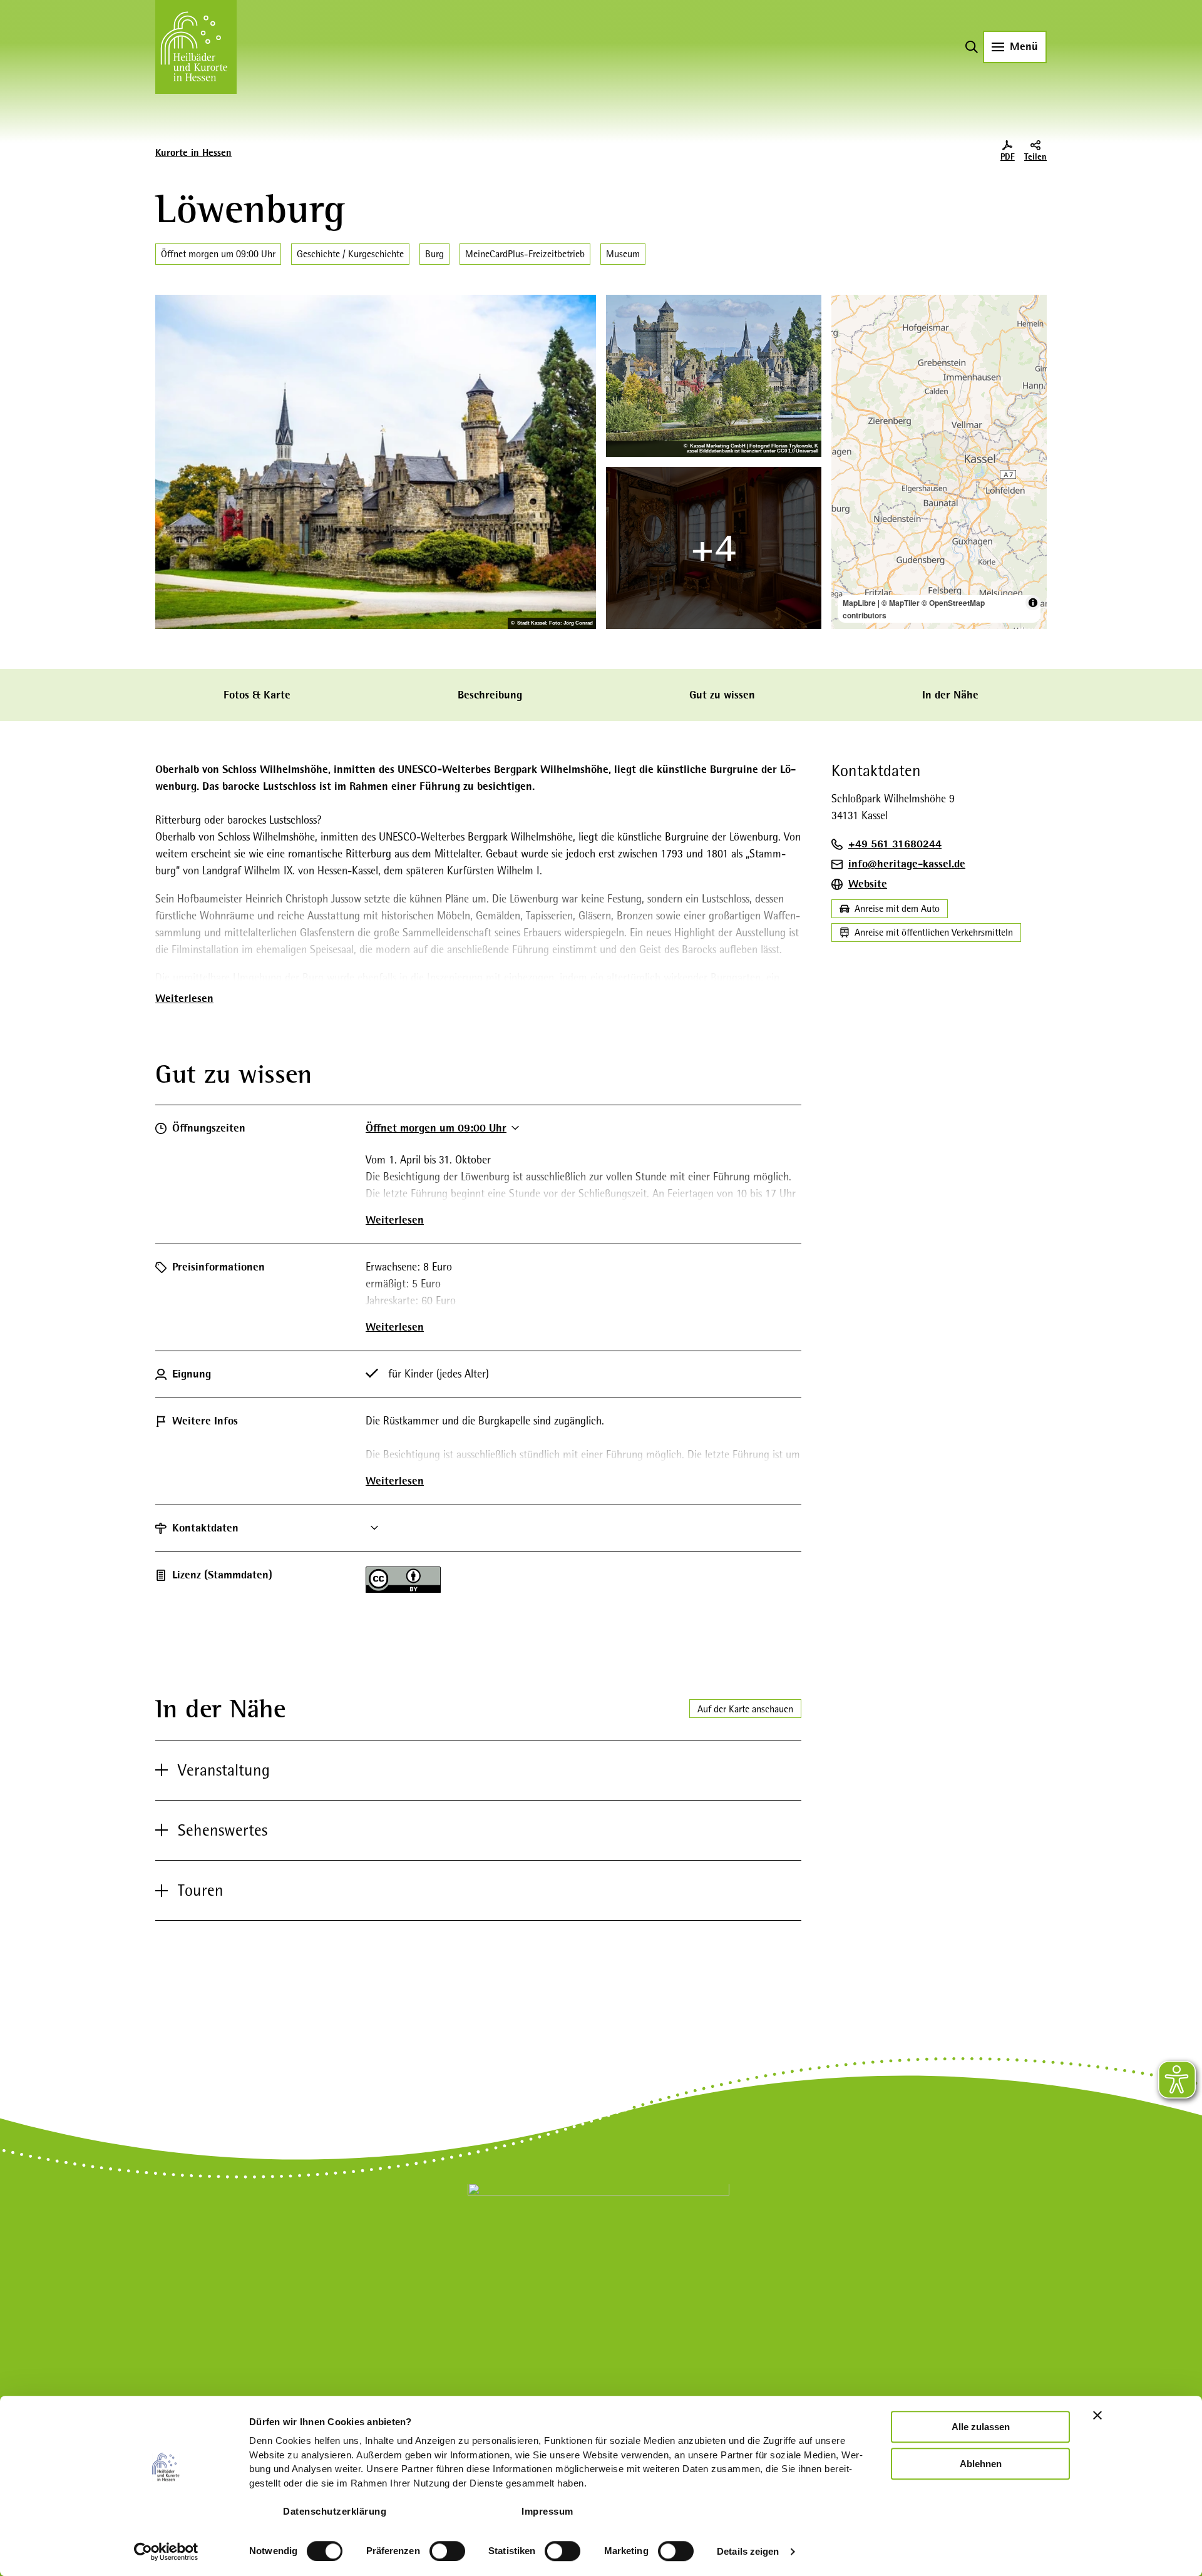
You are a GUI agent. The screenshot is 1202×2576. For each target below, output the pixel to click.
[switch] (447, 2551)
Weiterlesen (184, 998)
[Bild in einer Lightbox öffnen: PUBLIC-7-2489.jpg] (376, 462)
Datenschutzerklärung (335, 2511)
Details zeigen (748, 2551)
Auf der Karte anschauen (745, 1709)
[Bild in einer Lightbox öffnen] (714, 548)
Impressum (547, 2511)
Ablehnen (981, 2464)
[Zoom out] (847, 328)
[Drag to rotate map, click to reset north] (847, 346)
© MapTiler (901, 603)
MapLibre (859, 603)
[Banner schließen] (1097, 2415)
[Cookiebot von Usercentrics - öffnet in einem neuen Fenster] (166, 2552)
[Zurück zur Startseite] (196, 47)
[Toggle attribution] (1033, 603)
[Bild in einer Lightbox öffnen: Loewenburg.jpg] (714, 376)
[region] (939, 462)
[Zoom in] (847, 310)
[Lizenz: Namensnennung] (403, 1589)
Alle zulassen (981, 2427)
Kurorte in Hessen (193, 153)
